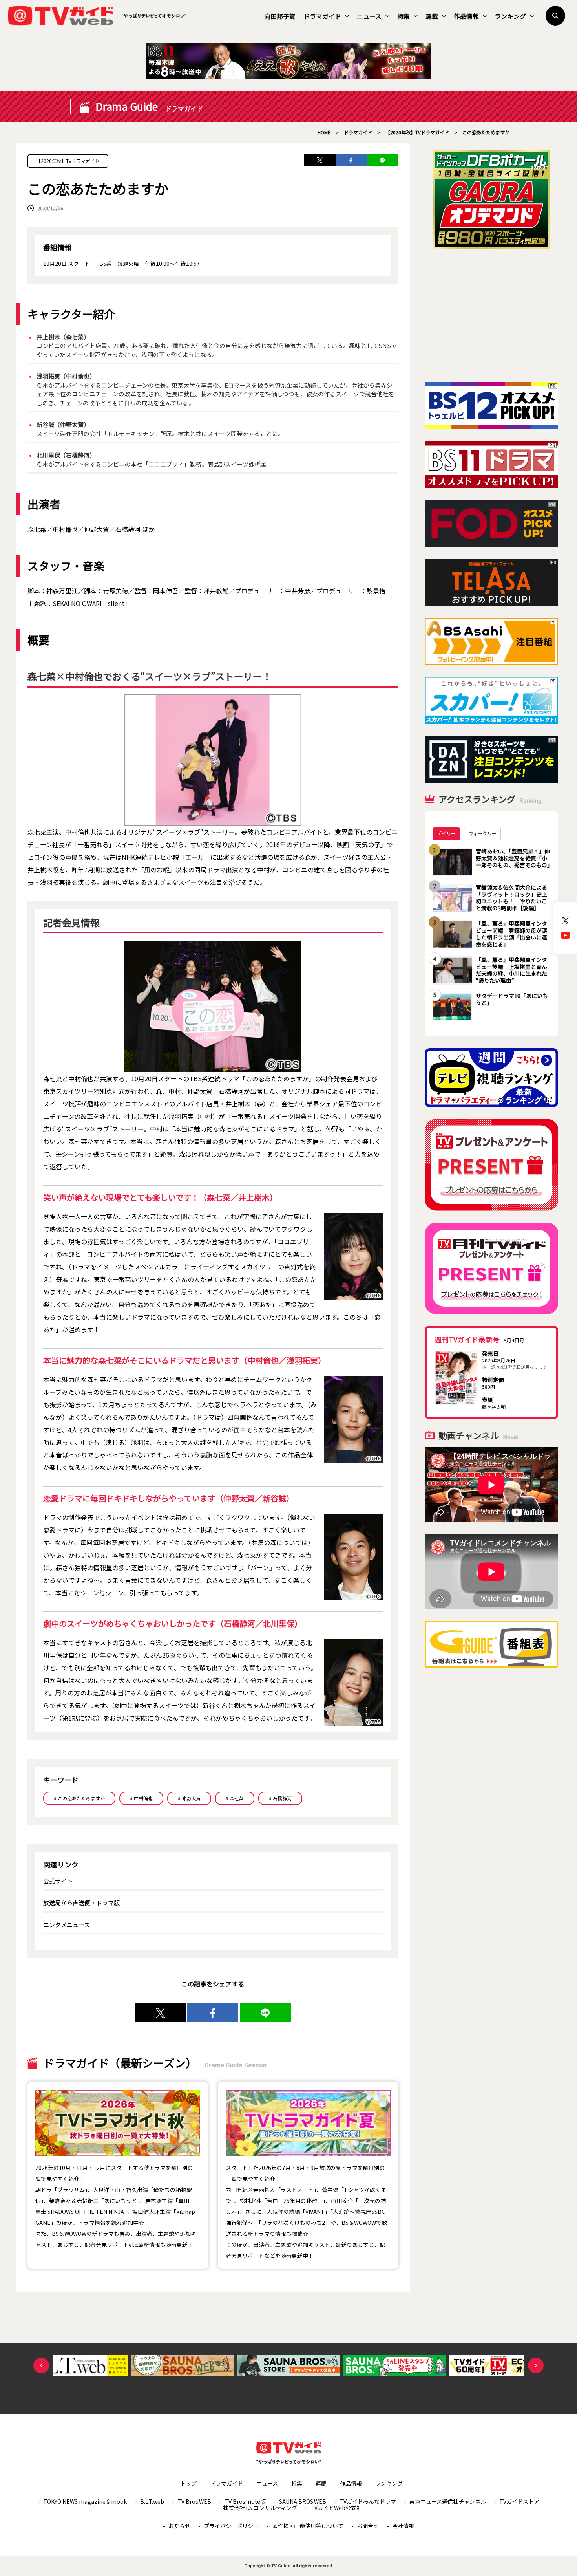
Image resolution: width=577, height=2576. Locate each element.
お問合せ (368, 2526)
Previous (41, 2365)
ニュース (369, 16)
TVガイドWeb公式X (335, 2508)
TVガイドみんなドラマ (368, 2501)
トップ (188, 2483)
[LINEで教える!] (383, 160)
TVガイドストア (519, 2501)
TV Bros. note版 (245, 2501)
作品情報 (466, 16)
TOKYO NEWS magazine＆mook (85, 2501)
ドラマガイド (322, 16)
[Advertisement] (491, 315)
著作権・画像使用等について (308, 2526)
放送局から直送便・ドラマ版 (81, 1903)
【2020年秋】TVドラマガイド (68, 161)
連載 (432, 16)
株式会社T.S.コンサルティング (260, 2508)
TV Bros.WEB (194, 2501)
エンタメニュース (67, 1925)
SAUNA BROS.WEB (303, 2501)
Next (536, 2365)
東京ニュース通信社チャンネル (448, 2501)
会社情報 (403, 2526)
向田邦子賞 (280, 16)
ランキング (510, 16)
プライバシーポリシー (231, 2526)
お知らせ (179, 2526)
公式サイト (58, 1881)
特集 (404, 16)
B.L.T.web (152, 2501)
